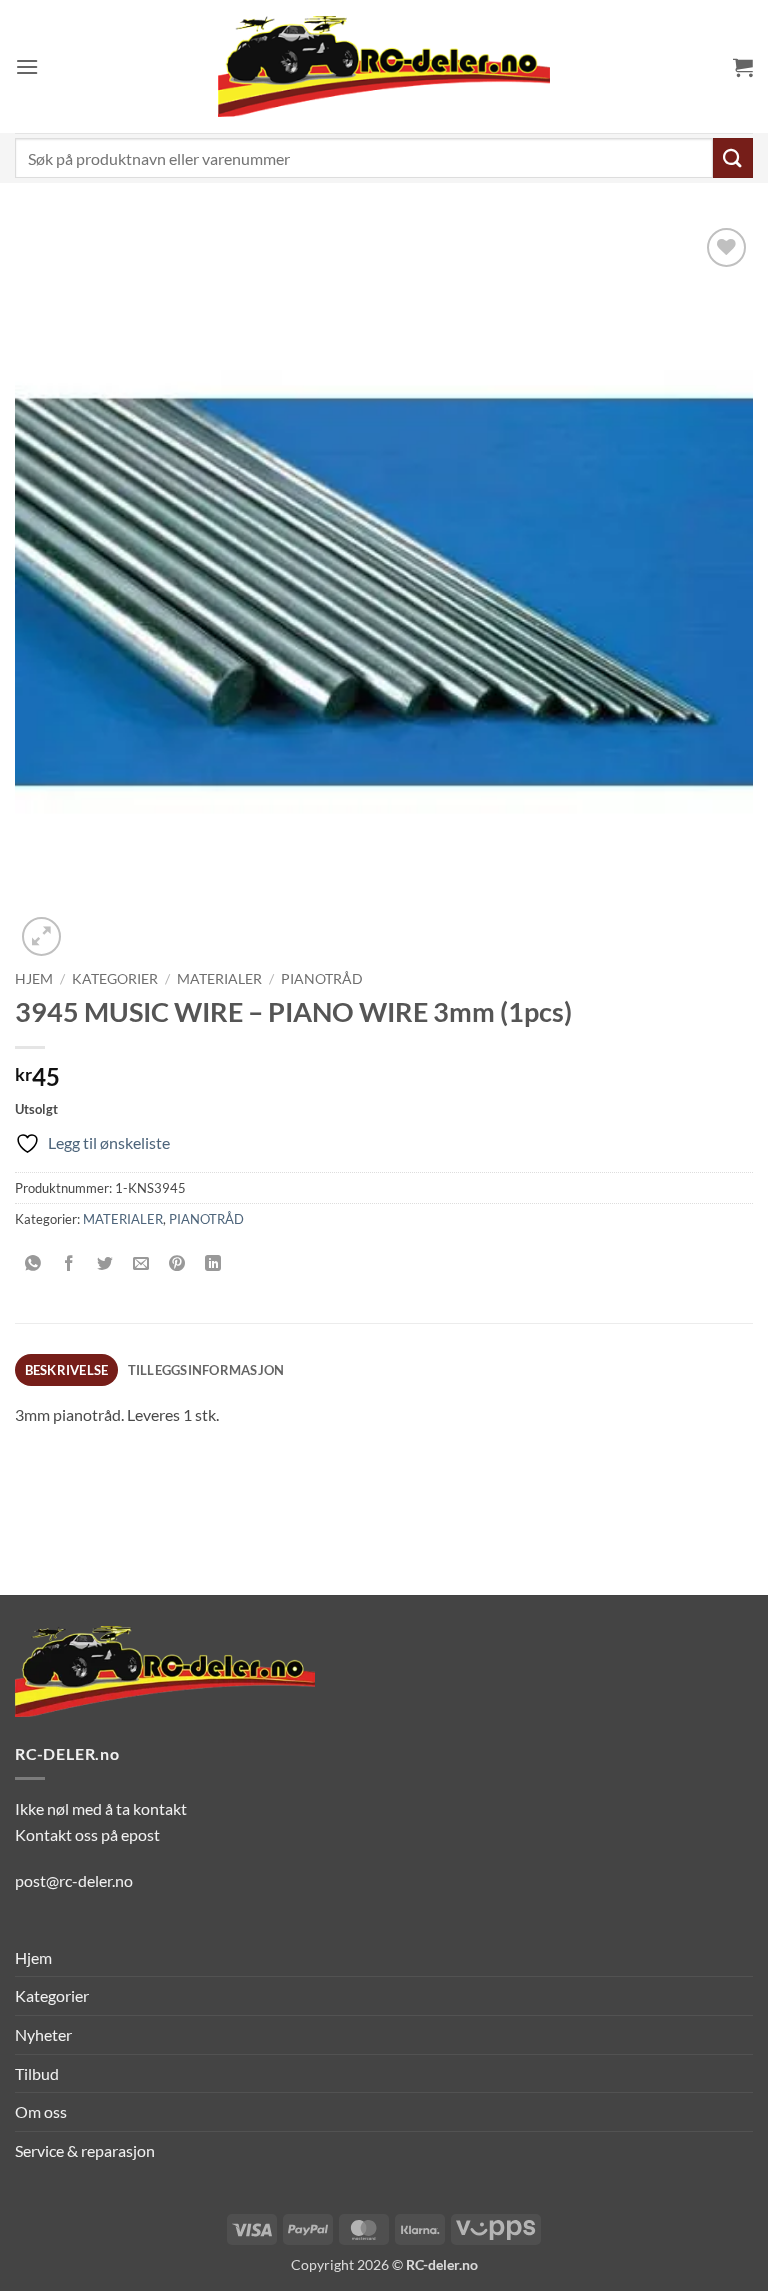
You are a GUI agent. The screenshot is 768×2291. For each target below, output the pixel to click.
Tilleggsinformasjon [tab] (206, 1370)
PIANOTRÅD (322, 979)
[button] (27, 66)
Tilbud (37, 2073)
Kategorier (115, 979)
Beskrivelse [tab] (67, 1370)
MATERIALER (219, 979)
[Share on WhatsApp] (33, 1263)
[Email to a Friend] (141, 1263)
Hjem (34, 979)
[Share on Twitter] (105, 1263)
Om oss (41, 2111)
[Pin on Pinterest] (177, 1263)
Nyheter (43, 2034)
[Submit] (733, 157)
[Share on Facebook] (69, 1263)
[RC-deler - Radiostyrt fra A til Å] (384, 66)
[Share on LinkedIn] (213, 1263)
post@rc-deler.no (74, 1880)
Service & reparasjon (85, 2150)
